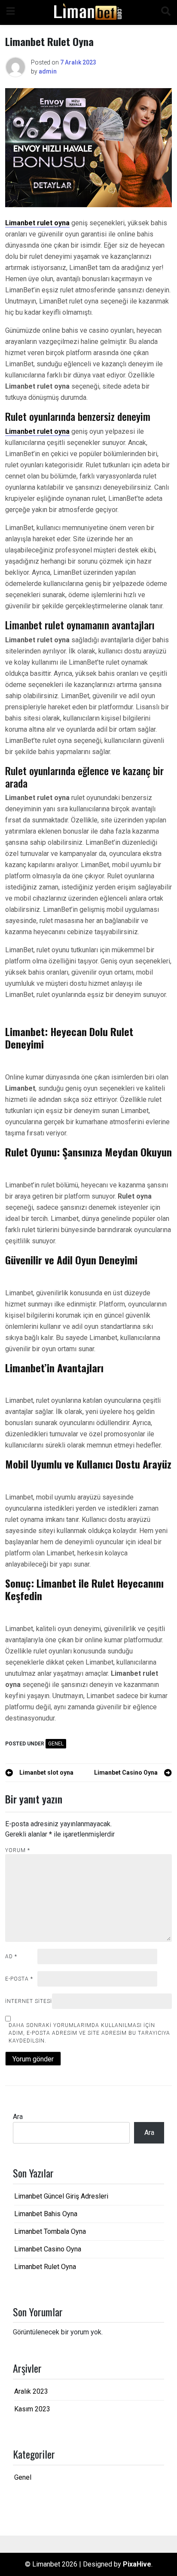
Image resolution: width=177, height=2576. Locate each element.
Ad (11, 1957)
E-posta (19, 1979)
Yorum (18, 1850)
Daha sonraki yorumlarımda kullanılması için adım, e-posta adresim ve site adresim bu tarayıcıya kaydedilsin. (89, 2033)
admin (48, 71)
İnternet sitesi (29, 2001)
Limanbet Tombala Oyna (50, 2231)
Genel (56, 1744)
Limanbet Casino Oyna (48, 2249)
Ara (18, 2117)
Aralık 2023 (31, 2391)
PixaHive (137, 2564)
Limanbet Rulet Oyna (45, 2267)
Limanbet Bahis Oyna (46, 2214)
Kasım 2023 (32, 2409)
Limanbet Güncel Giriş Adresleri (61, 2196)
